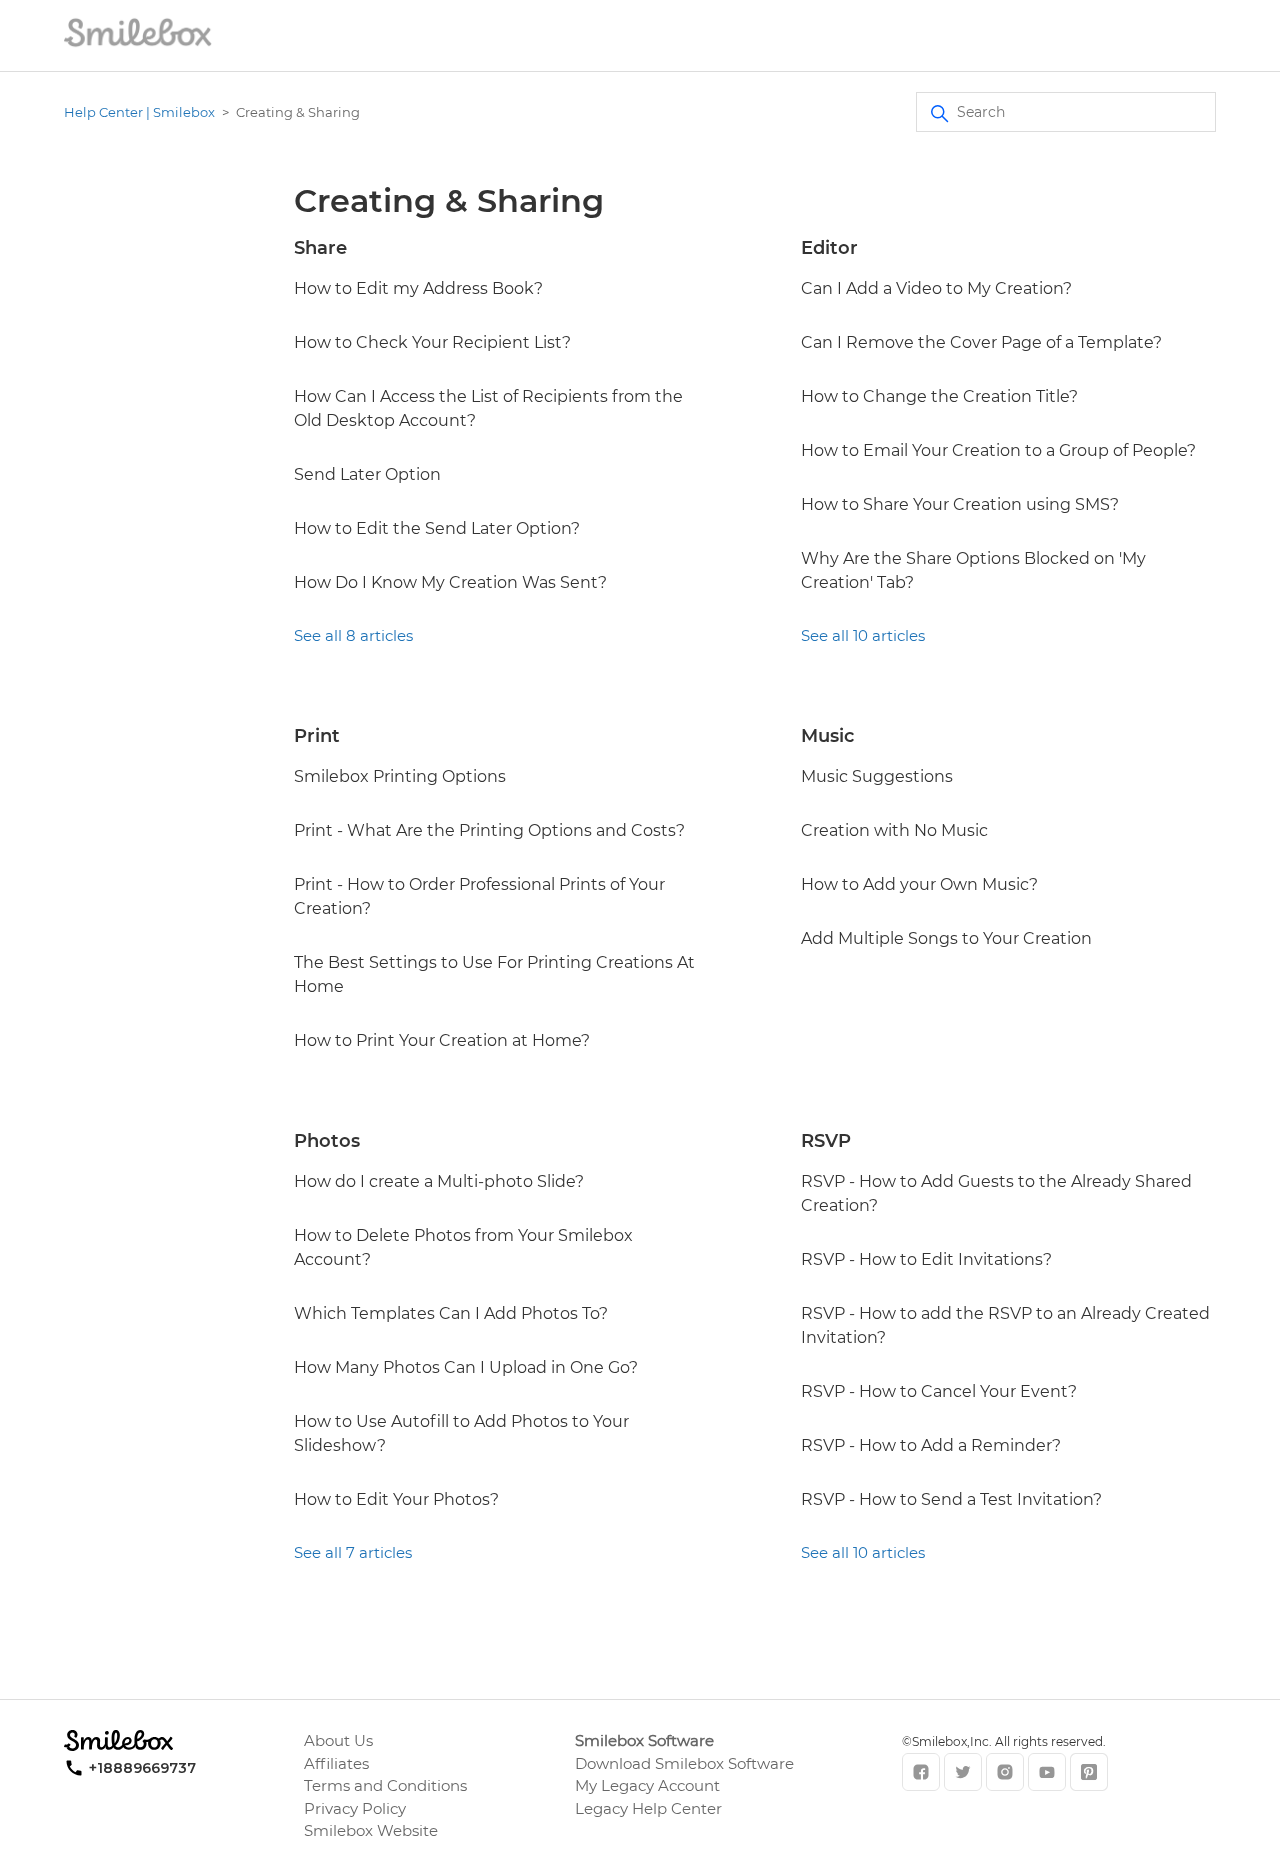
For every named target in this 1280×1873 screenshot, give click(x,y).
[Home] (138, 45)
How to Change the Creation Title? (939, 396)
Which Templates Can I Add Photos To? (451, 1313)
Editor (829, 248)
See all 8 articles (353, 635)
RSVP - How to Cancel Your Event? (939, 1391)
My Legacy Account (647, 1785)
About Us (338, 1740)
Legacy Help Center (648, 1808)
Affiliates (336, 1763)
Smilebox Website (371, 1830)
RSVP (826, 1141)
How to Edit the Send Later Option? (437, 528)
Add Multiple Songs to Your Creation (946, 938)
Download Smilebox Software (684, 1763)
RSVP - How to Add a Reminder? (931, 1445)
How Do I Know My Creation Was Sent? (450, 582)
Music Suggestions (877, 776)
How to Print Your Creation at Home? (442, 1040)
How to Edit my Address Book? (418, 288)
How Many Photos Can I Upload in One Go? (466, 1367)
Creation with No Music (894, 830)
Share (320, 248)
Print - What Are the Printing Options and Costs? (489, 830)
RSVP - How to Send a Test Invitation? (951, 1499)
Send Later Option (367, 474)
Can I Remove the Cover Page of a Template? (981, 342)
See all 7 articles (353, 1552)
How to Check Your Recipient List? (432, 342)
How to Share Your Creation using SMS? (960, 504)
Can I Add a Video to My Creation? (936, 288)
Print (317, 736)
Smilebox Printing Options (400, 776)
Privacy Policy (355, 1808)
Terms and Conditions (385, 1785)
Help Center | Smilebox (139, 112)
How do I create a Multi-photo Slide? (439, 1181)
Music (827, 736)
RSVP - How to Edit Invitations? (926, 1259)
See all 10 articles (863, 635)
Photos (327, 1141)
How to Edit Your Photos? (396, 1499)
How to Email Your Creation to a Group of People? (998, 450)
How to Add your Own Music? (919, 884)
